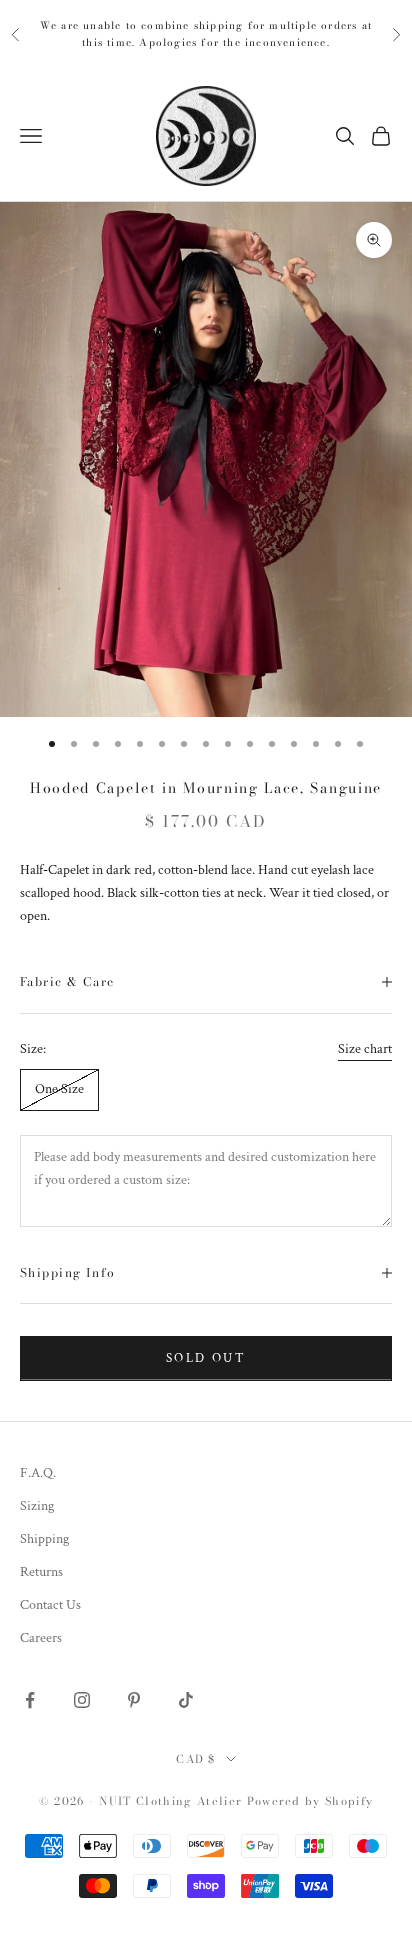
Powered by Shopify (310, 1801)
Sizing (37, 1506)
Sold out (206, 1358)
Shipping (44, 1539)
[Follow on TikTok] (186, 1700)
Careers (41, 1638)
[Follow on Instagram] (82, 1700)
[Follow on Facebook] (30, 1700)
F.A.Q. (38, 1473)
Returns (41, 1572)
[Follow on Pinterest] (134, 1700)
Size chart (365, 1049)
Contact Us (50, 1605)
